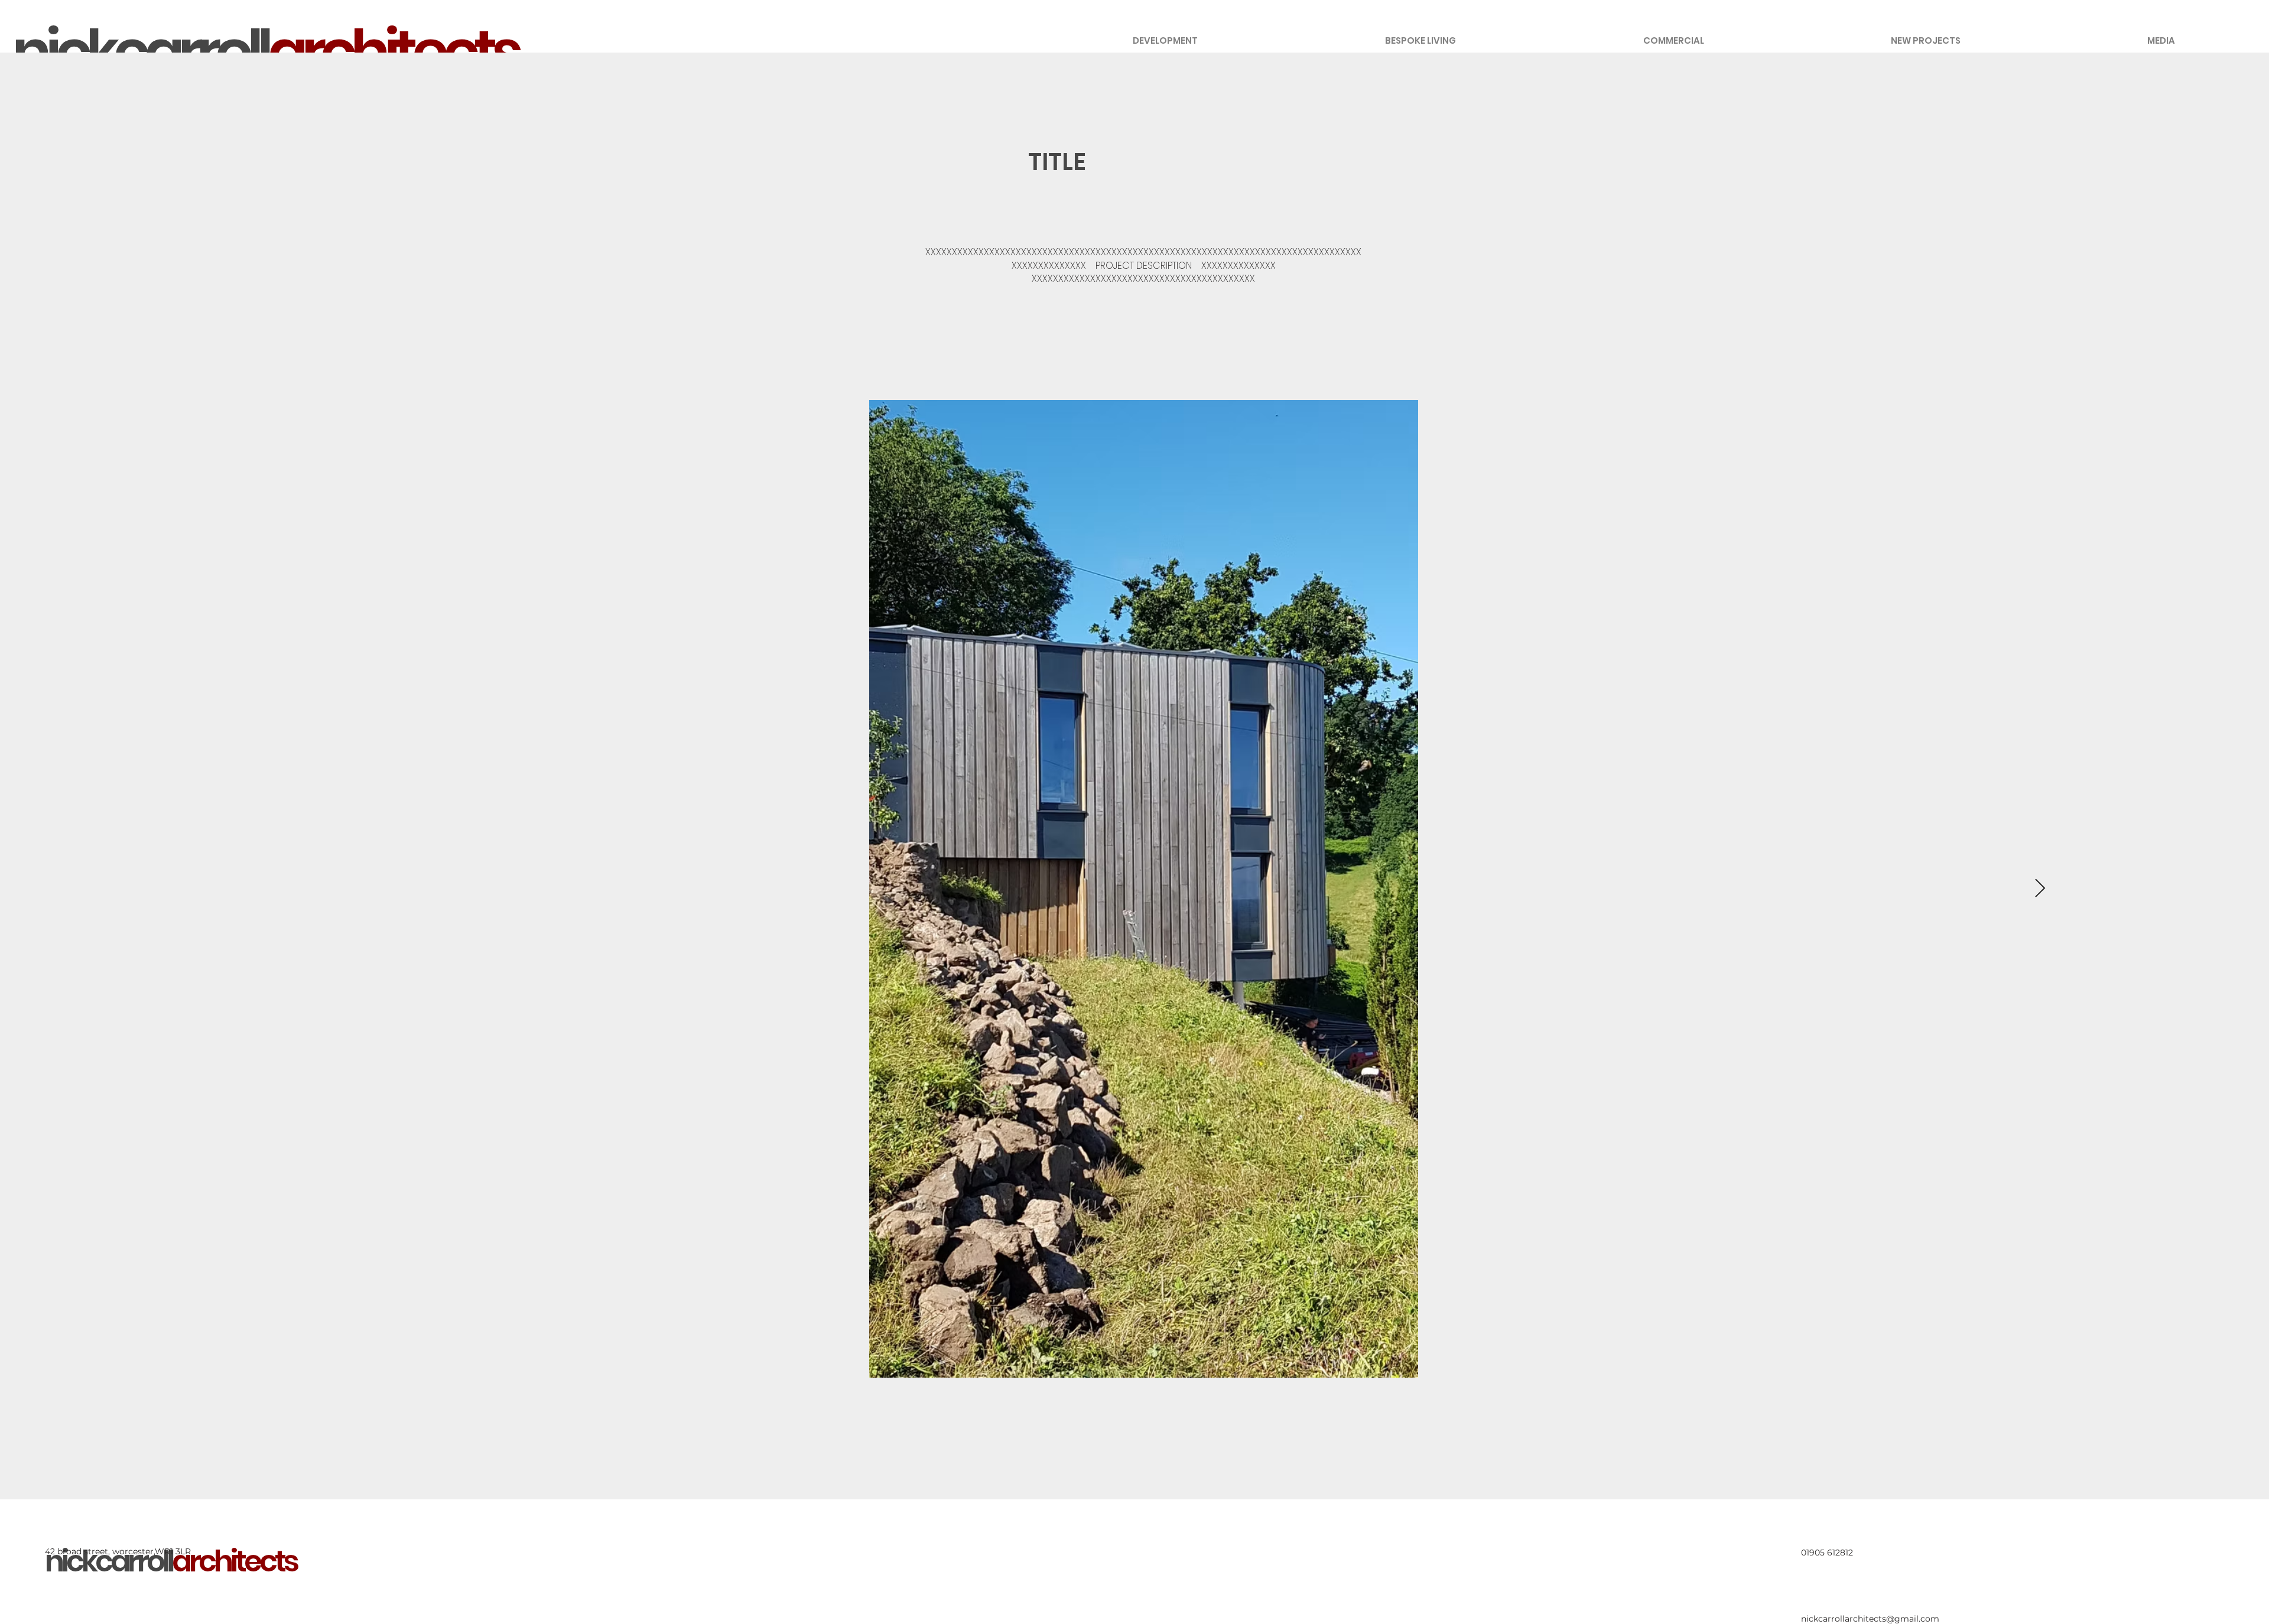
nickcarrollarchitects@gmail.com (1870, 1619)
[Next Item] (2040, 889)
